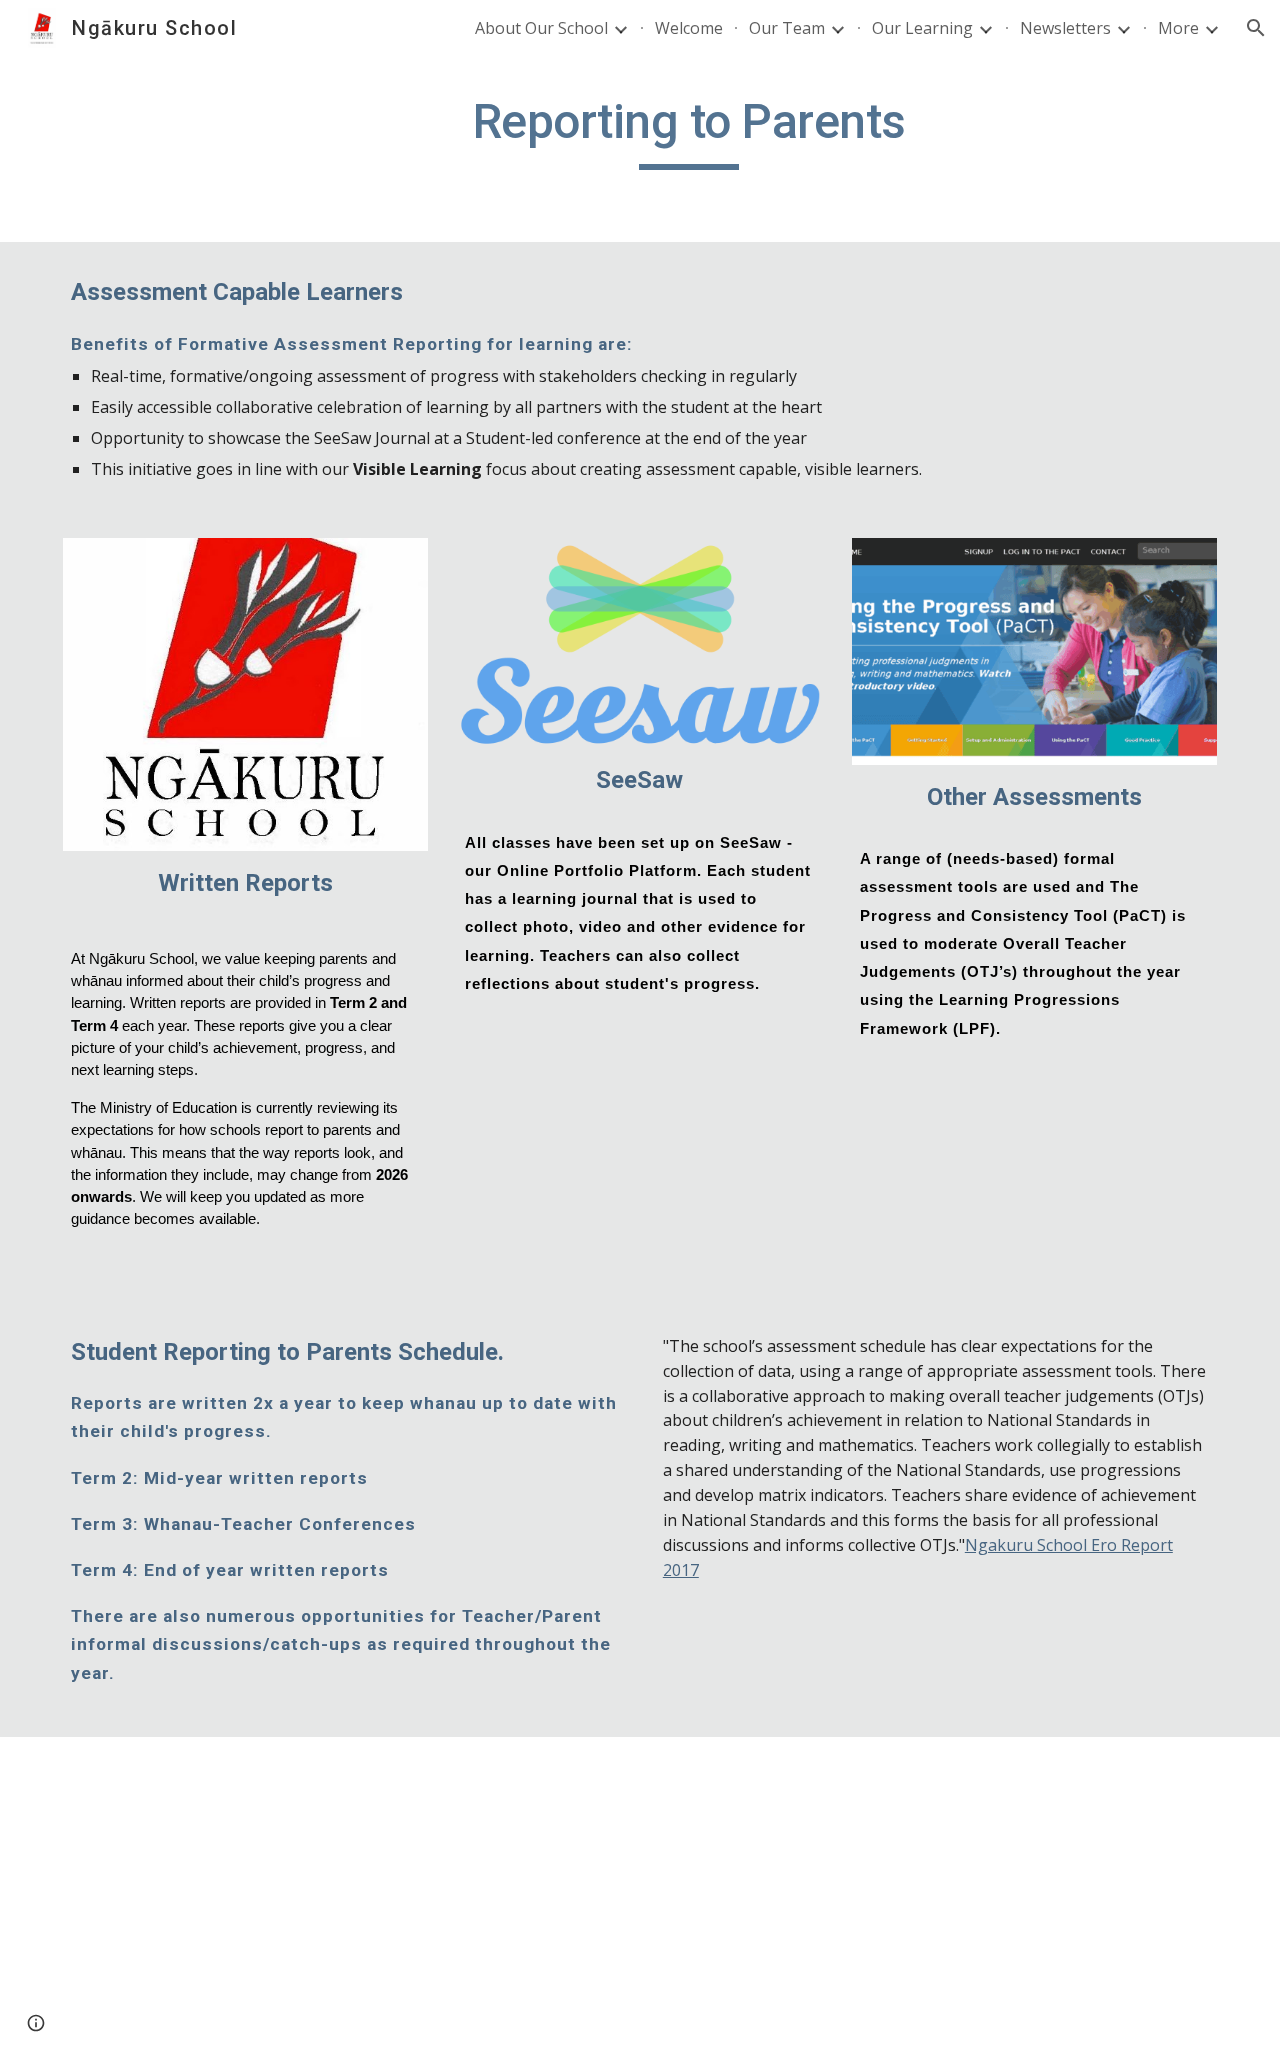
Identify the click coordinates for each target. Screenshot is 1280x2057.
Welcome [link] (689, 28)
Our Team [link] (787, 28)
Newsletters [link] (1065, 28)
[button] (1256, 28)
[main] (689, 131)
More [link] (1178, 28)
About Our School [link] (541, 28)
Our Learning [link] (922, 28)
